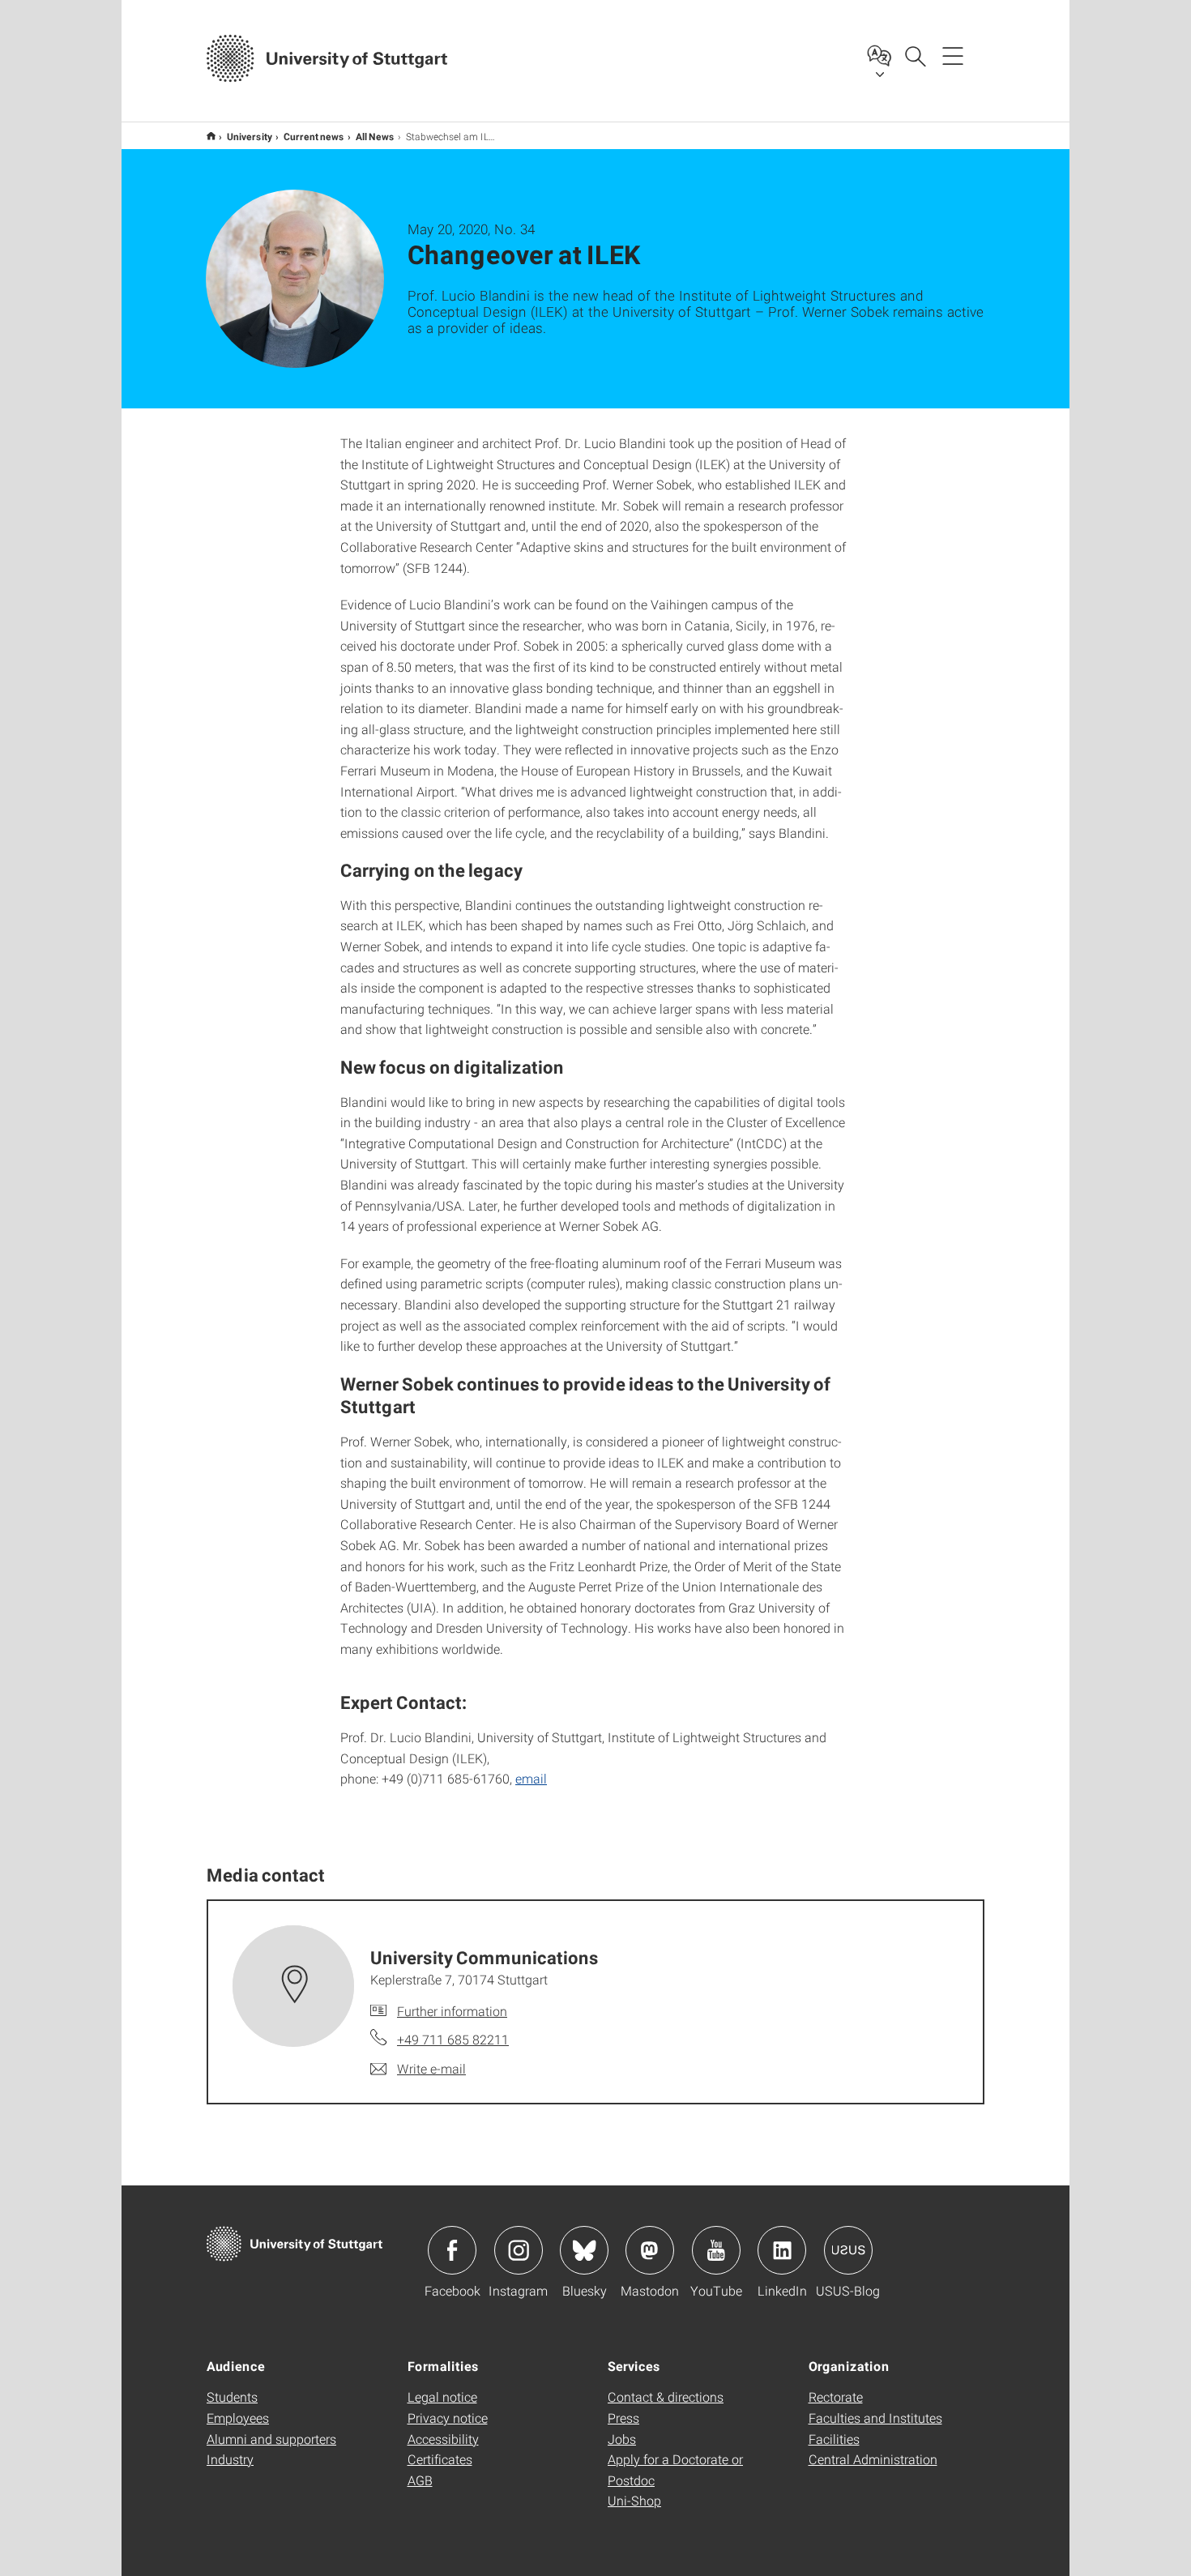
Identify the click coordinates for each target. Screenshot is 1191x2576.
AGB (420, 2480)
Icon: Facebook (452, 2250)
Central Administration (873, 2459)
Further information (452, 2011)
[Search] (915, 55)
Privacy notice (448, 2418)
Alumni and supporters (271, 2439)
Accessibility (443, 2439)
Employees (238, 2418)
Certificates (440, 2459)
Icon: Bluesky (584, 2250)
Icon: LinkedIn (782, 2250)
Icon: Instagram (519, 2250)
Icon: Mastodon (650, 2250)
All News (375, 136)
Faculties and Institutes (875, 2418)
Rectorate (836, 2397)
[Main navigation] (953, 55)
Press (623, 2418)
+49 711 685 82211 (453, 2039)
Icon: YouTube (716, 2250)
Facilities (834, 2439)
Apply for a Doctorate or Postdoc (675, 2469)
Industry (230, 2459)
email (531, 1778)
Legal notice (442, 2397)
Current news (314, 136)
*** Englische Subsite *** (211, 136)
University (250, 136)
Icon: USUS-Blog (848, 2250)
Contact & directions (666, 2397)
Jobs (622, 2439)
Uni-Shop (634, 2500)
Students (232, 2397)
